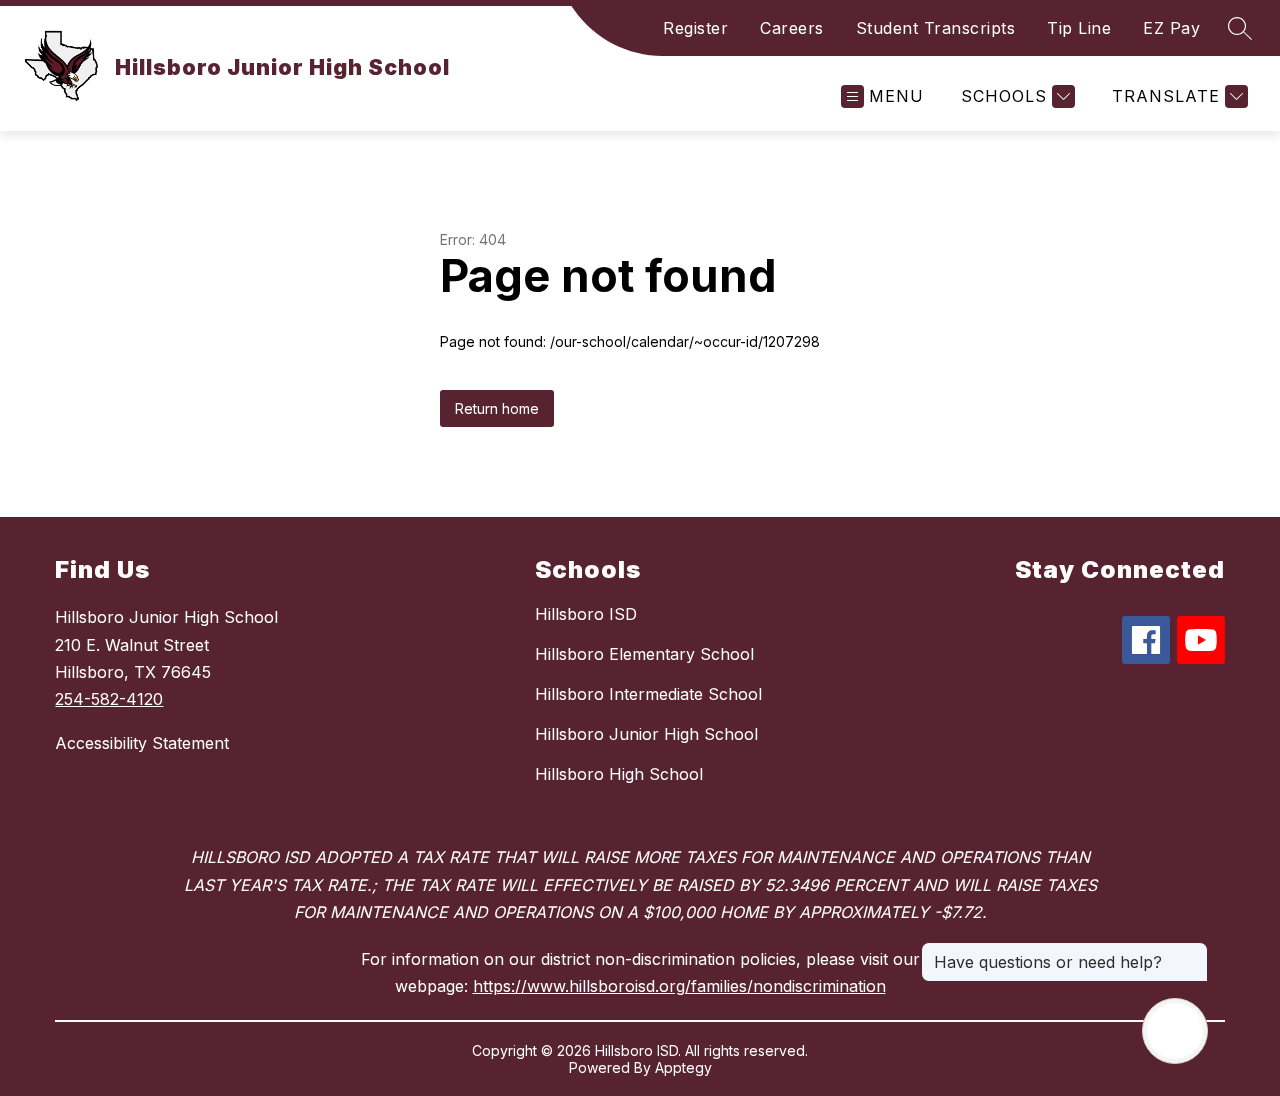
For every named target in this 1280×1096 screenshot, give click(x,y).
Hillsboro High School (619, 774)
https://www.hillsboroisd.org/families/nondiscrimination (679, 986)
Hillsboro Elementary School (644, 654)
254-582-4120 (109, 699)
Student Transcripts (936, 28)
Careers (792, 28)
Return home (497, 408)
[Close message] (1192, 952)
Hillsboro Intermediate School (648, 694)
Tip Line (1079, 28)
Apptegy (683, 1067)
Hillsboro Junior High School (646, 734)
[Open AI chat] (1175, 1031)
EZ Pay (1171, 28)
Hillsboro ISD (586, 614)
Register (695, 28)
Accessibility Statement (142, 743)
